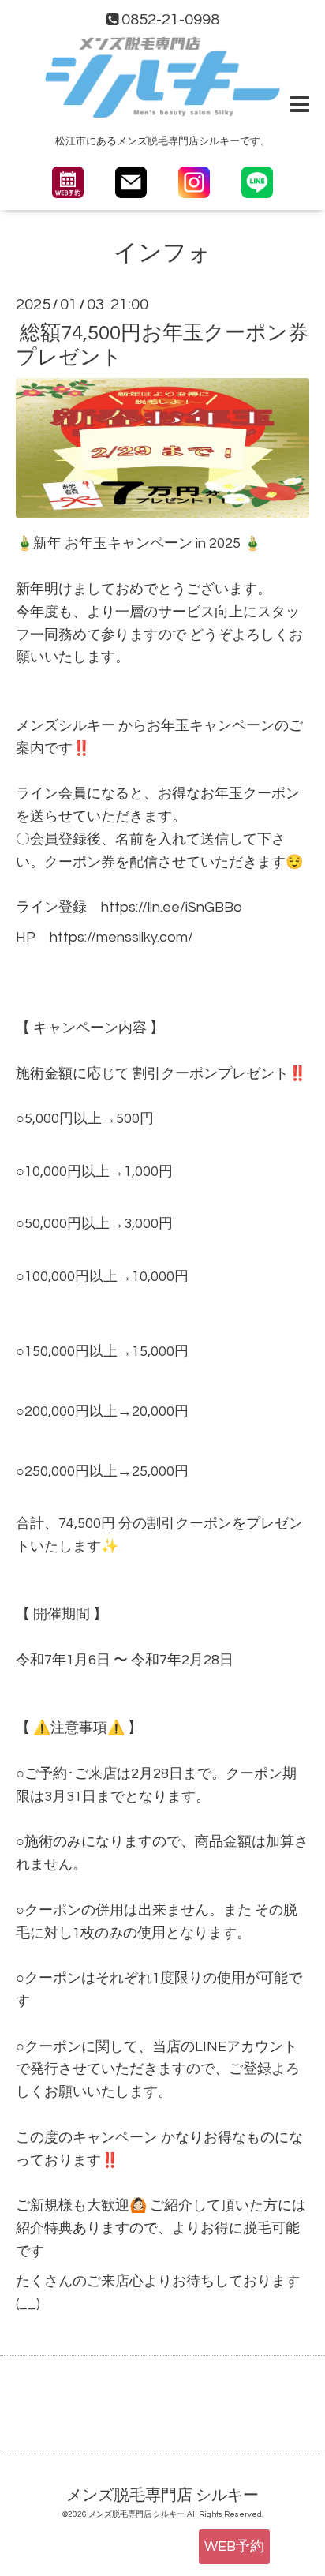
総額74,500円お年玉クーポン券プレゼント (162, 344)
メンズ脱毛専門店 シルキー (162, 2495)
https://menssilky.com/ (121, 937)
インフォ (162, 253)
